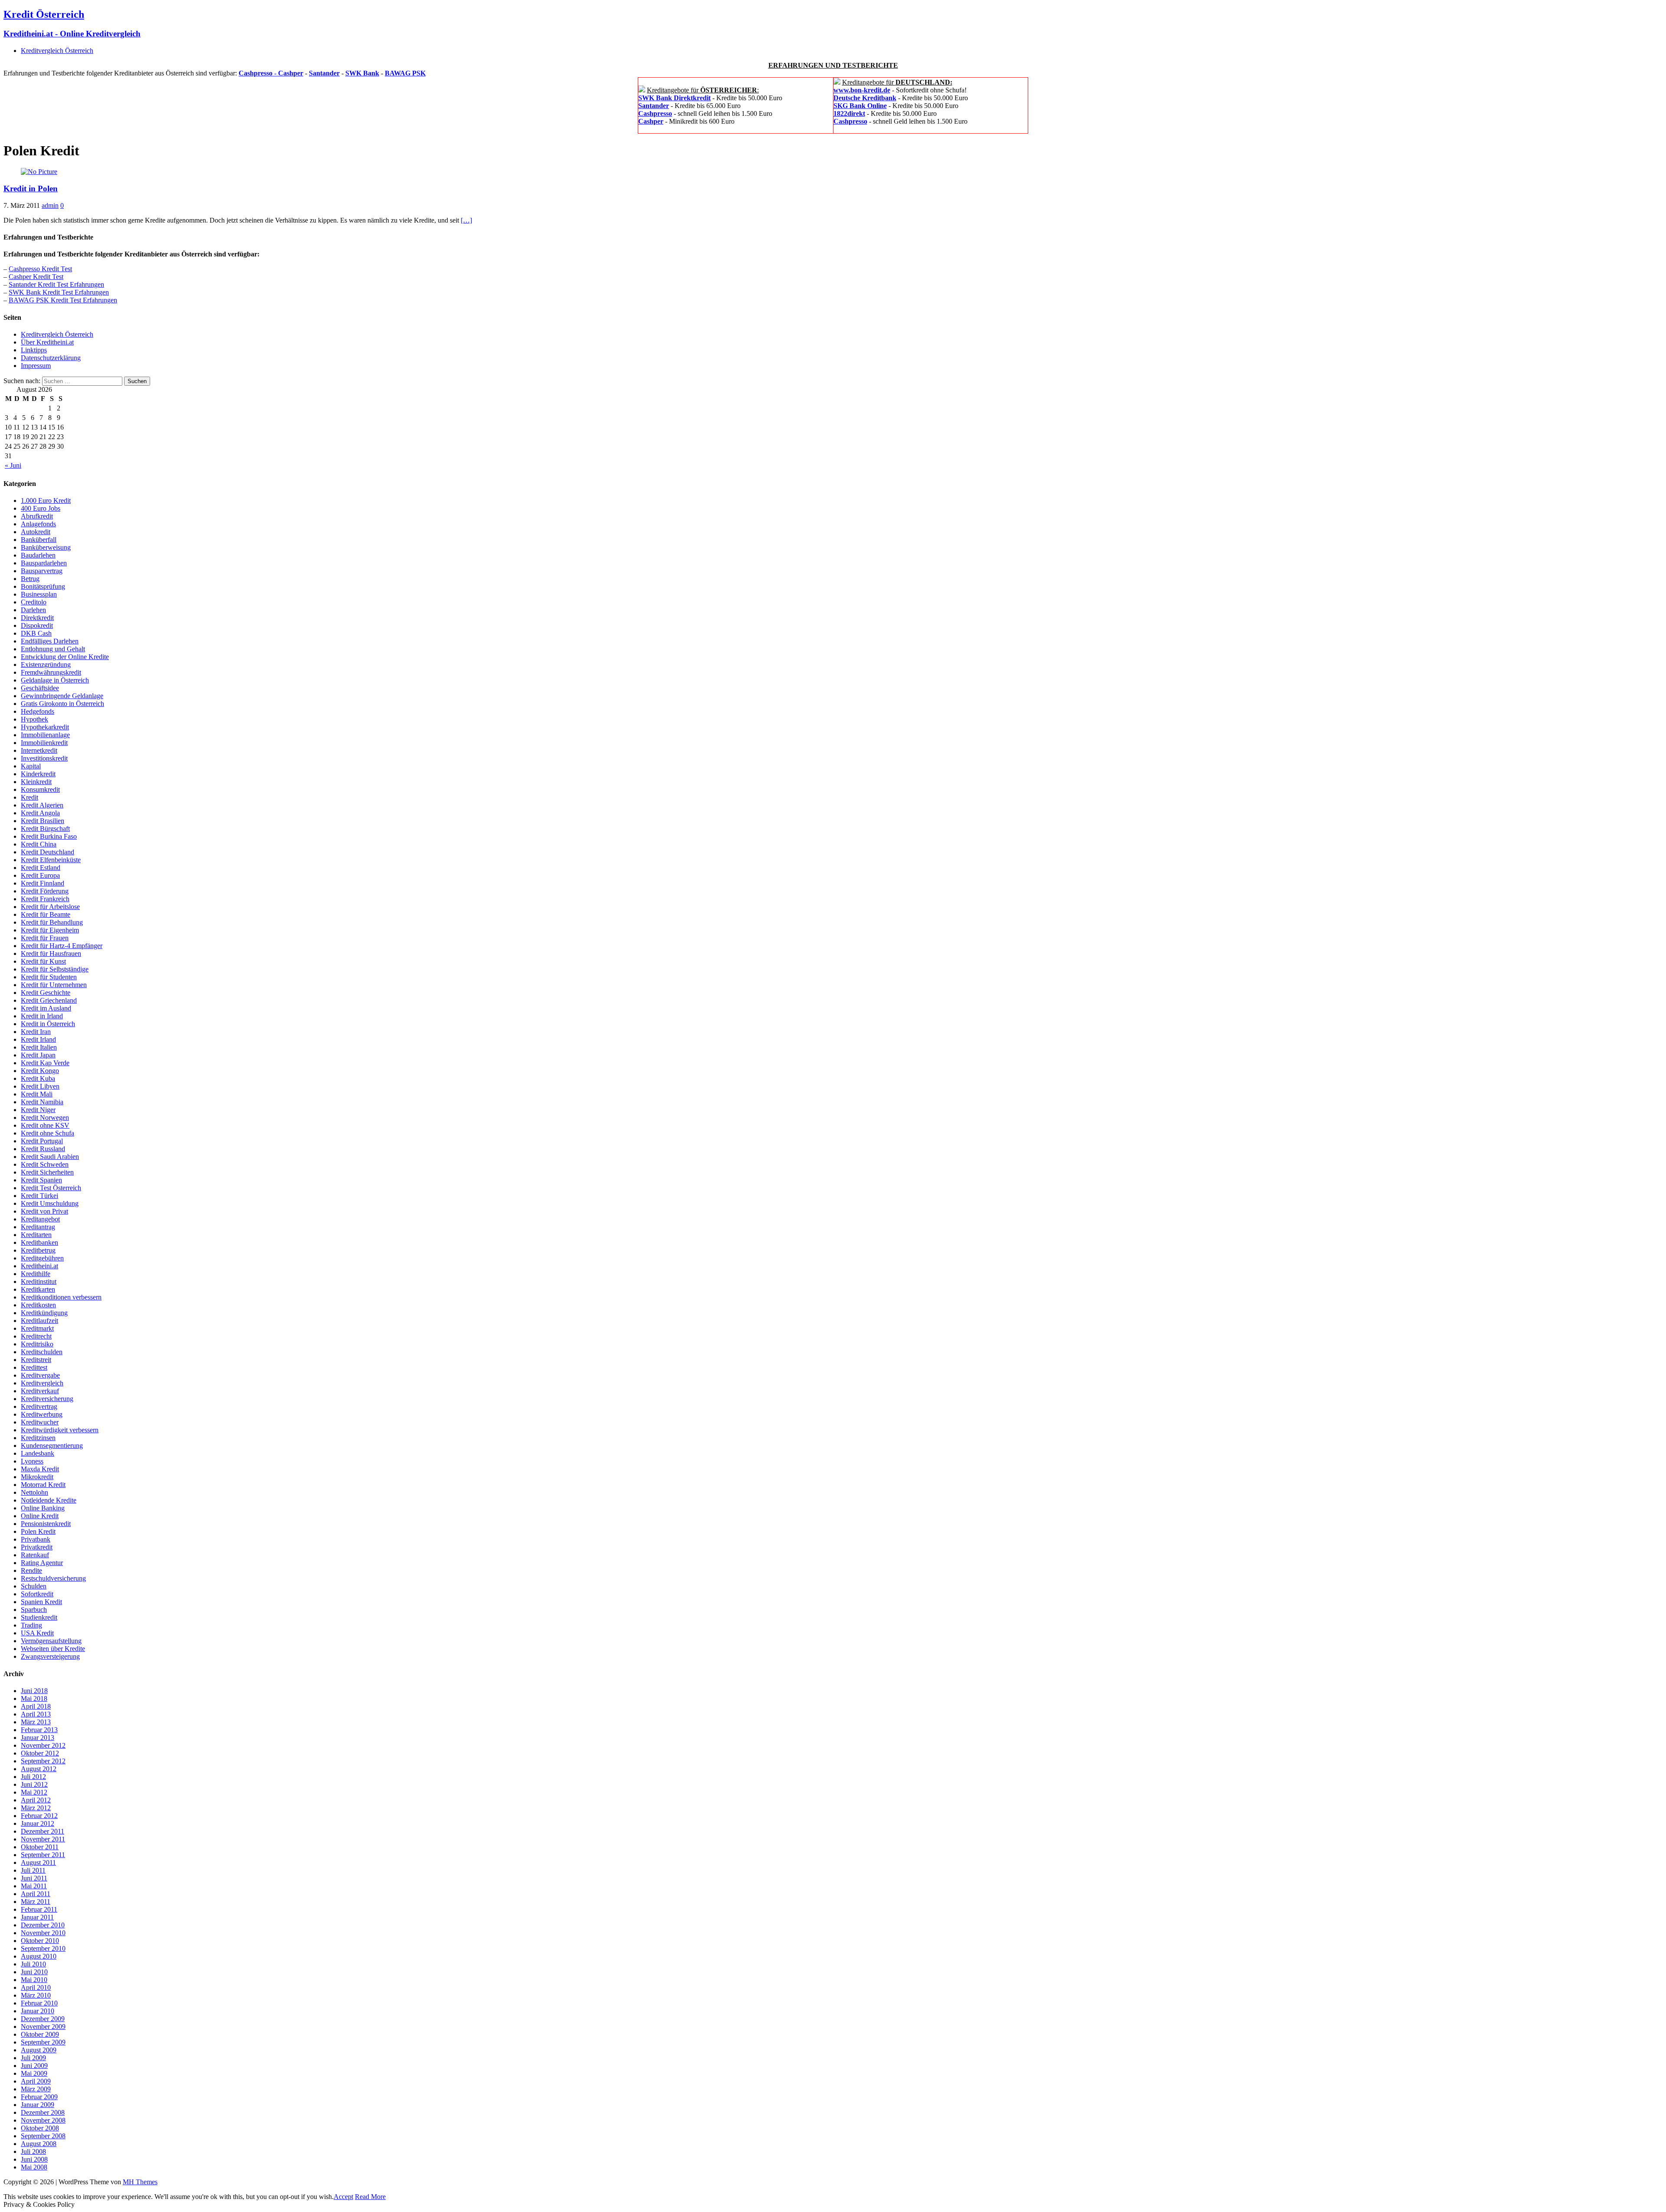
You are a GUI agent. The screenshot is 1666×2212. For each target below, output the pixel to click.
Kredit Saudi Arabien (50, 1157)
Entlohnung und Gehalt (53, 649)
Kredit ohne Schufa (48, 1133)
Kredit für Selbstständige (55, 969)
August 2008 (39, 2144)
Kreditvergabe (40, 1375)
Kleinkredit (36, 782)
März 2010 (36, 1995)
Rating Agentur (42, 1563)
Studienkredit (39, 1617)
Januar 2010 (38, 2011)
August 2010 (39, 1956)
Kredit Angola (40, 813)
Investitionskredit (44, 758)
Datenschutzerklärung (51, 358)
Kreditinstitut (39, 1282)
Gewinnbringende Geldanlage (62, 696)
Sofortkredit (37, 1594)
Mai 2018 (34, 1698)
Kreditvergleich (42, 1383)
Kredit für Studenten (49, 977)
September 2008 (43, 2136)
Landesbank (38, 1453)
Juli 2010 (33, 1964)
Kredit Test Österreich (51, 1188)
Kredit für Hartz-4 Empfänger (62, 946)
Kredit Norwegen (45, 1117)
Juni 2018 (34, 1691)
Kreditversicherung (47, 1399)
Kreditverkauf (40, 1391)
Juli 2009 (33, 2058)
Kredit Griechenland (49, 1000)
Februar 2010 (39, 2003)
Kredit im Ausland (46, 1008)
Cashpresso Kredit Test (40, 269)
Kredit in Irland (42, 1016)
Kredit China (39, 844)
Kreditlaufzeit (39, 1321)
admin (50, 205)
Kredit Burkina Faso (49, 836)
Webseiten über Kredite (53, 1649)
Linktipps (34, 350)
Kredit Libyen (40, 1086)
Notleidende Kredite (49, 1500)
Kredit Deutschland (48, 852)
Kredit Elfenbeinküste (51, 860)
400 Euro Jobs (41, 508)
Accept (343, 2197)
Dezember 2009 (43, 2019)
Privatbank (36, 1539)
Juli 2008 (33, 2151)
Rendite (31, 1570)
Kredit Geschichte (46, 993)
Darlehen (33, 610)
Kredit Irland (38, 1039)
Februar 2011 (39, 1909)
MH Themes (140, 2182)
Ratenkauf (35, 1555)
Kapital (31, 766)
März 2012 (36, 1808)
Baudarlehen (38, 555)
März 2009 (36, 2089)
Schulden (34, 1586)
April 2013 (36, 1714)
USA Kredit (37, 1633)
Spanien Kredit (41, 1602)
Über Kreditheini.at (47, 342)
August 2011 (38, 1862)
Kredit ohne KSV (45, 1125)
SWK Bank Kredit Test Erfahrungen (59, 292)
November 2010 (43, 1933)
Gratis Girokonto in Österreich (62, 704)
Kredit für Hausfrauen (51, 953)
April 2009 (36, 2081)
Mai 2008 (34, 2167)
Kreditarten (36, 1235)
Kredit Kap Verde (45, 1063)
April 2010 (36, 1987)
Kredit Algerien (42, 805)
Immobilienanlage (45, 735)
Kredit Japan (38, 1055)
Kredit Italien (39, 1047)
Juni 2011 (34, 1878)
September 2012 (43, 1761)
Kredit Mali (37, 1094)
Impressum (36, 366)
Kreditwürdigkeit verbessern (60, 1430)
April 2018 (36, 1706)
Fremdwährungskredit (51, 672)
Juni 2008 (34, 2159)
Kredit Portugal (42, 1141)
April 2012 (36, 1800)
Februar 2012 (39, 1816)
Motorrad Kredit (43, 1485)
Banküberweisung (46, 547)
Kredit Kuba (38, 1078)
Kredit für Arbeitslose (50, 907)
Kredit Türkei (39, 1196)
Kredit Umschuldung (50, 1203)
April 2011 (36, 1894)
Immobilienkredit (44, 743)
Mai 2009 (34, 2073)
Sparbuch (34, 1610)
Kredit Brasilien (43, 821)
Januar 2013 (38, 1738)
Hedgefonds (38, 711)
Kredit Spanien (41, 1180)
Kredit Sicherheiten (47, 1172)
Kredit (30, 797)
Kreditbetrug (38, 1250)
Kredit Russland (43, 1149)
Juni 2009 (34, 2066)
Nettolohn (34, 1492)
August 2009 (39, 2050)
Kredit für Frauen (45, 938)
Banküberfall (39, 540)
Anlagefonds (38, 524)
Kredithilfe (36, 1274)
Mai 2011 (34, 1886)
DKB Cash (36, 633)
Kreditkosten (38, 1305)
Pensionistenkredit (46, 1524)
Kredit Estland (41, 868)
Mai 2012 (34, 1792)
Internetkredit (39, 750)
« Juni (13, 465)
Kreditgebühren (42, 1258)
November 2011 (43, 1839)
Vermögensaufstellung (51, 1641)
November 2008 (43, 2120)
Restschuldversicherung (53, 1578)
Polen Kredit (38, 1531)
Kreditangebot (40, 1219)
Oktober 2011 (40, 1847)
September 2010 (43, 1948)
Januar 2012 (38, 1823)
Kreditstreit (36, 1360)
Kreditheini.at (39, 1266)
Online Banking (43, 1508)
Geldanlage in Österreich (55, 680)
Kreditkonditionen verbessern (61, 1297)
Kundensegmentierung (52, 1446)
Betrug (30, 579)
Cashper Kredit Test (36, 277)
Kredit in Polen (31, 189)
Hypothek (34, 719)
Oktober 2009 (40, 2034)
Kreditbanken (39, 1242)
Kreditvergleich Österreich (57, 51)
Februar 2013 (39, 1730)
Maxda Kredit (40, 1469)
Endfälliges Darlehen (50, 641)
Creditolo (34, 602)
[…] (466, 220)
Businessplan (39, 594)
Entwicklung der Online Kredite (65, 657)
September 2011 (43, 1855)
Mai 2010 (34, 1980)
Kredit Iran (36, 1032)
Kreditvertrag (39, 1406)
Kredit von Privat (44, 1211)
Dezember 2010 (43, 1925)
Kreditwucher (40, 1422)
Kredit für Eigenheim (50, 930)
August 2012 (39, 1769)
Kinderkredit (38, 774)
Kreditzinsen (38, 1438)
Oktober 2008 (40, 2128)
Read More (370, 2197)
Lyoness (32, 1461)
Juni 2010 (34, 1972)
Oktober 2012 (40, 1753)
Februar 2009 (39, 2097)
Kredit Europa (40, 875)
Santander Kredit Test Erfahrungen (56, 284)
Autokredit (36, 532)
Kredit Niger (38, 1110)
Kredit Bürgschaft (45, 829)
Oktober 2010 (40, 1941)
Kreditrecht (36, 1336)
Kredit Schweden (45, 1164)
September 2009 (43, 2042)
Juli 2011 (33, 1870)
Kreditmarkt (37, 1328)
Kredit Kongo (40, 1071)
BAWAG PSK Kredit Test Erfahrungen (63, 300)
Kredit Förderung (45, 891)
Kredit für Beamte (46, 914)
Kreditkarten (38, 1289)
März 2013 (36, 1722)
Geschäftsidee (40, 688)
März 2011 (36, 1902)
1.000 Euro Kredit (46, 500)
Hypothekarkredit (45, 727)
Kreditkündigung (44, 1313)
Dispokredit (37, 625)
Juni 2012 (34, 1784)
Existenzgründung (46, 665)
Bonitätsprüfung (43, 586)
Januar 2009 (38, 2105)
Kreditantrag (38, 1227)
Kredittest (34, 1367)
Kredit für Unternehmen (54, 985)
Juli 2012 (33, 1777)
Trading (31, 1625)
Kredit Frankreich (45, 899)
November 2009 (43, 2027)
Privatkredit (37, 1547)
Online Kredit (40, 1516)
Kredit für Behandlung (52, 922)
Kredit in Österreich (48, 1024)
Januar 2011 (37, 1917)
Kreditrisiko (37, 1344)
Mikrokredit (37, 1477)
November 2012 (43, 1745)
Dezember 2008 (43, 2112)
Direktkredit (37, 618)
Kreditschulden (42, 1352)
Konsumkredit (40, 789)
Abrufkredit (37, 516)
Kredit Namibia (42, 1102)
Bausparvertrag (42, 571)
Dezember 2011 (43, 1831)
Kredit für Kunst (43, 961)
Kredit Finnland (43, 883)
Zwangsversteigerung (50, 1656)
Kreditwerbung (42, 1414)
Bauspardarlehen (44, 563)
